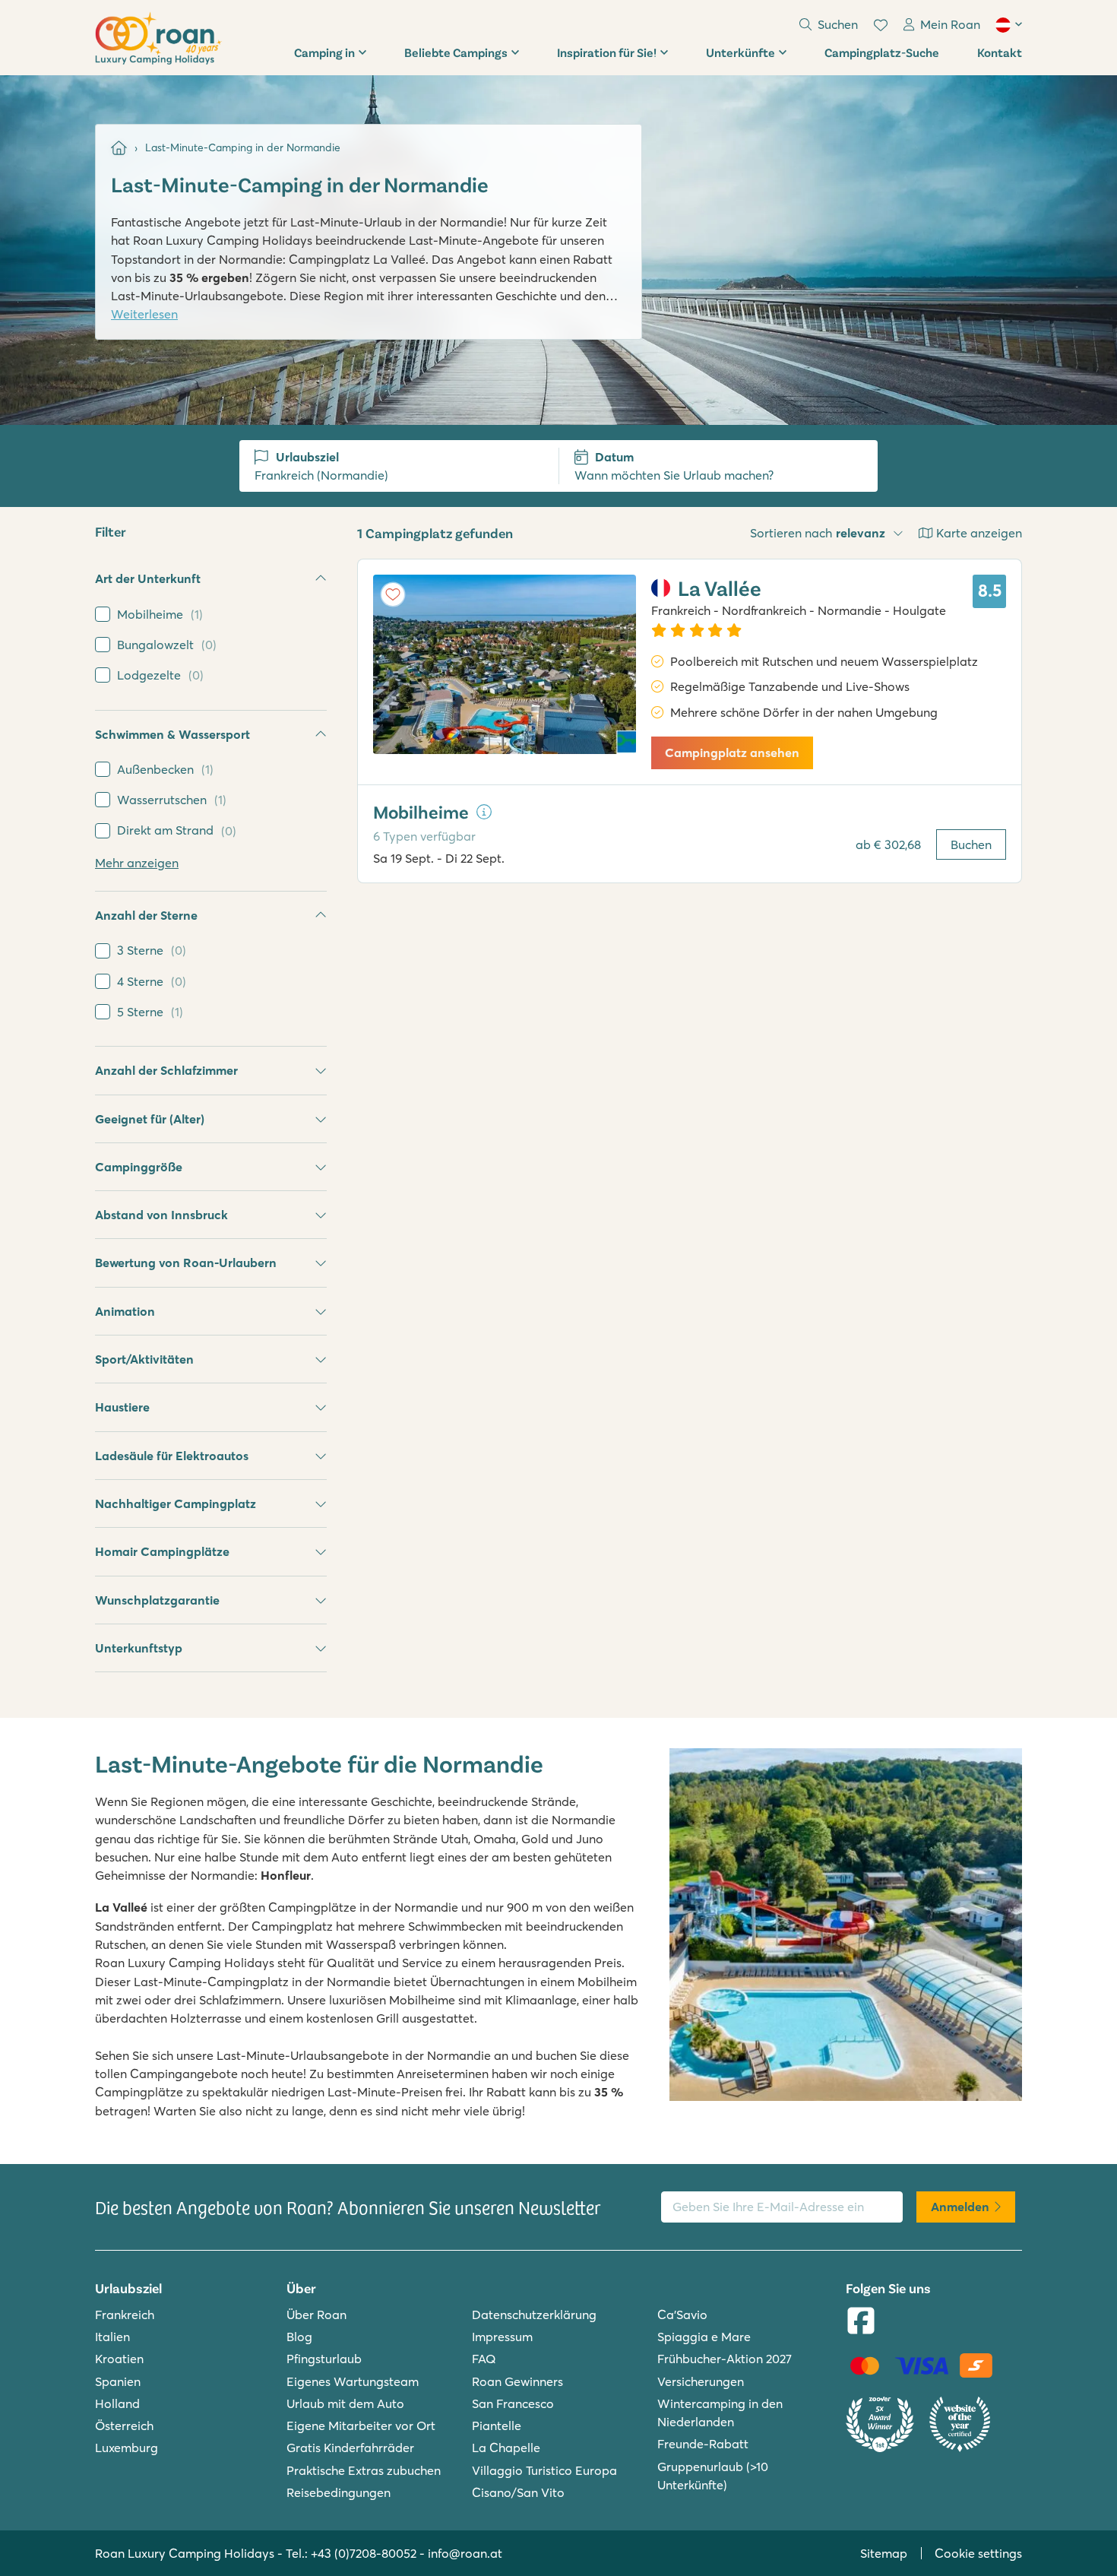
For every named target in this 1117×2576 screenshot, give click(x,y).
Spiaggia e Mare (704, 2337)
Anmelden (960, 2207)
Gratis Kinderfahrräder (350, 2448)
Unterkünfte (740, 52)
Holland (117, 2403)
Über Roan (316, 2315)
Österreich (124, 2425)
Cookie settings (978, 2553)
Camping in (324, 52)
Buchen (971, 844)
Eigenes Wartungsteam (353, 2381)
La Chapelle (506, 2448)
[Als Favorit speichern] (393, 594)
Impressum (502, 2337)
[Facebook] (861, 2322)
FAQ (484, 2359)
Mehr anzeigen (137, 863)
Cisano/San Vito (518, 2492)
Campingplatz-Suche (882, 52)
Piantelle (497, 2425)
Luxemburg (127, 2448)
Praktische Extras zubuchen (364, 2470)
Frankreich (125, 2315)
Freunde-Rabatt (703, 2444)
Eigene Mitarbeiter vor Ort (361, 2425)
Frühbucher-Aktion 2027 (725, 2359)
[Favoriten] (881, 25)
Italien (112, 2337)
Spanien (118, 2381)
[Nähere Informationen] (484, 812)
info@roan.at (465, 2553)
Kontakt (1000, 52)
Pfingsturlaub (324, 2359)
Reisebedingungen (339, 2492)
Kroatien (119, 2359)
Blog (299, 2337)
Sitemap (884, 2553)
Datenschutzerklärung (534, 2315)
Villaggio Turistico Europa (544, 2470)
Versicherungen (701, 2381)
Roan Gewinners (517, 2381)
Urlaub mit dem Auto (345, 2403)
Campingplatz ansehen (732, 753)
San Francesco (513, 2403)
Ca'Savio (682, 2315)
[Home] (119, 148)
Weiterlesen (144, 314)
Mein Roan (950, 24)
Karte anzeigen (979, 533)
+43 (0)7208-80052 (364, 2553)
